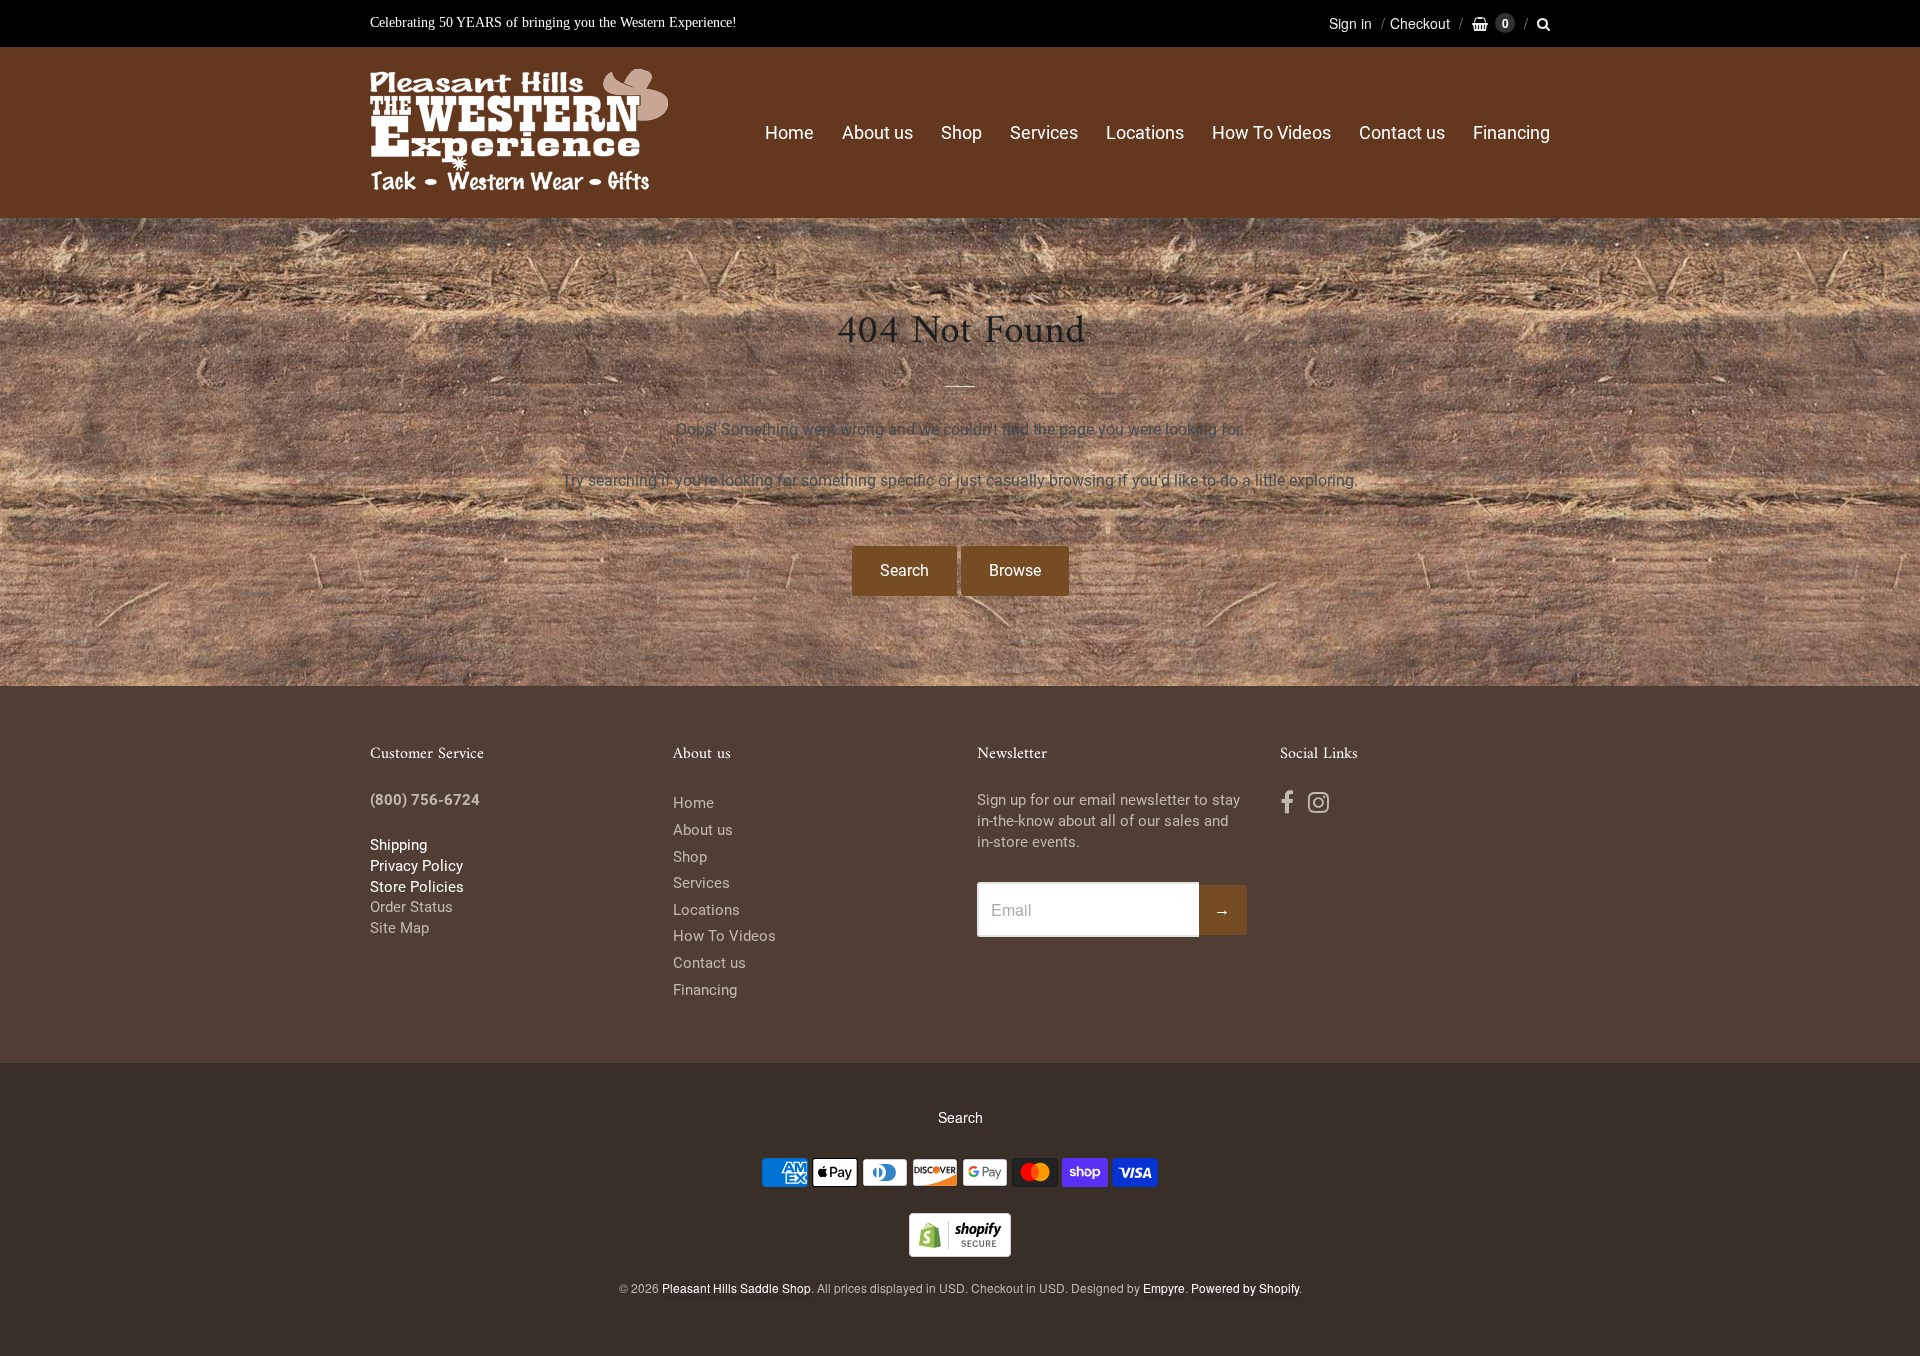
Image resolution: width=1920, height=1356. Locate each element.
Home (789, 132)
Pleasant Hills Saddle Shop (736, 1287)
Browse (1015, 570)
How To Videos (1271, 132)
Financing (1511, 132)
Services (1044, 132)
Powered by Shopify (1245, 1287)
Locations (1145, 132)
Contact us (1402, 132)
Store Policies (417, 887)
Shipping (398, 845)
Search (904, 570)
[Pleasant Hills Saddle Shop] (520, 132)
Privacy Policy (416, 866)
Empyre (1164, 1287)
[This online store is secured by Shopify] (960, 1250)
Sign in (1350, 23)
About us (877, 132)
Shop (961, 132)
